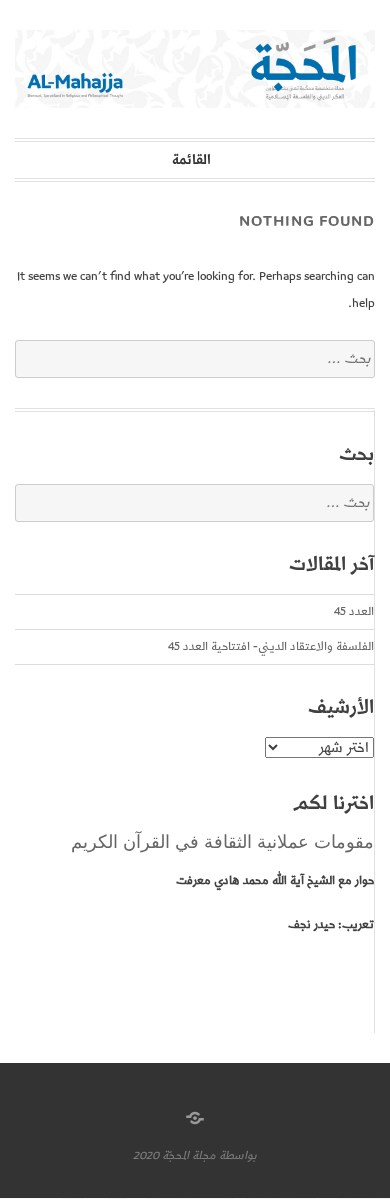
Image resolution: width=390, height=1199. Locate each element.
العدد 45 (354, 611)
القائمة (191, 160)
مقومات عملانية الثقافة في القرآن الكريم (222, 842)
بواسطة (238, 1155)
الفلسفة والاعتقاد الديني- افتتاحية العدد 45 (271, 646)
